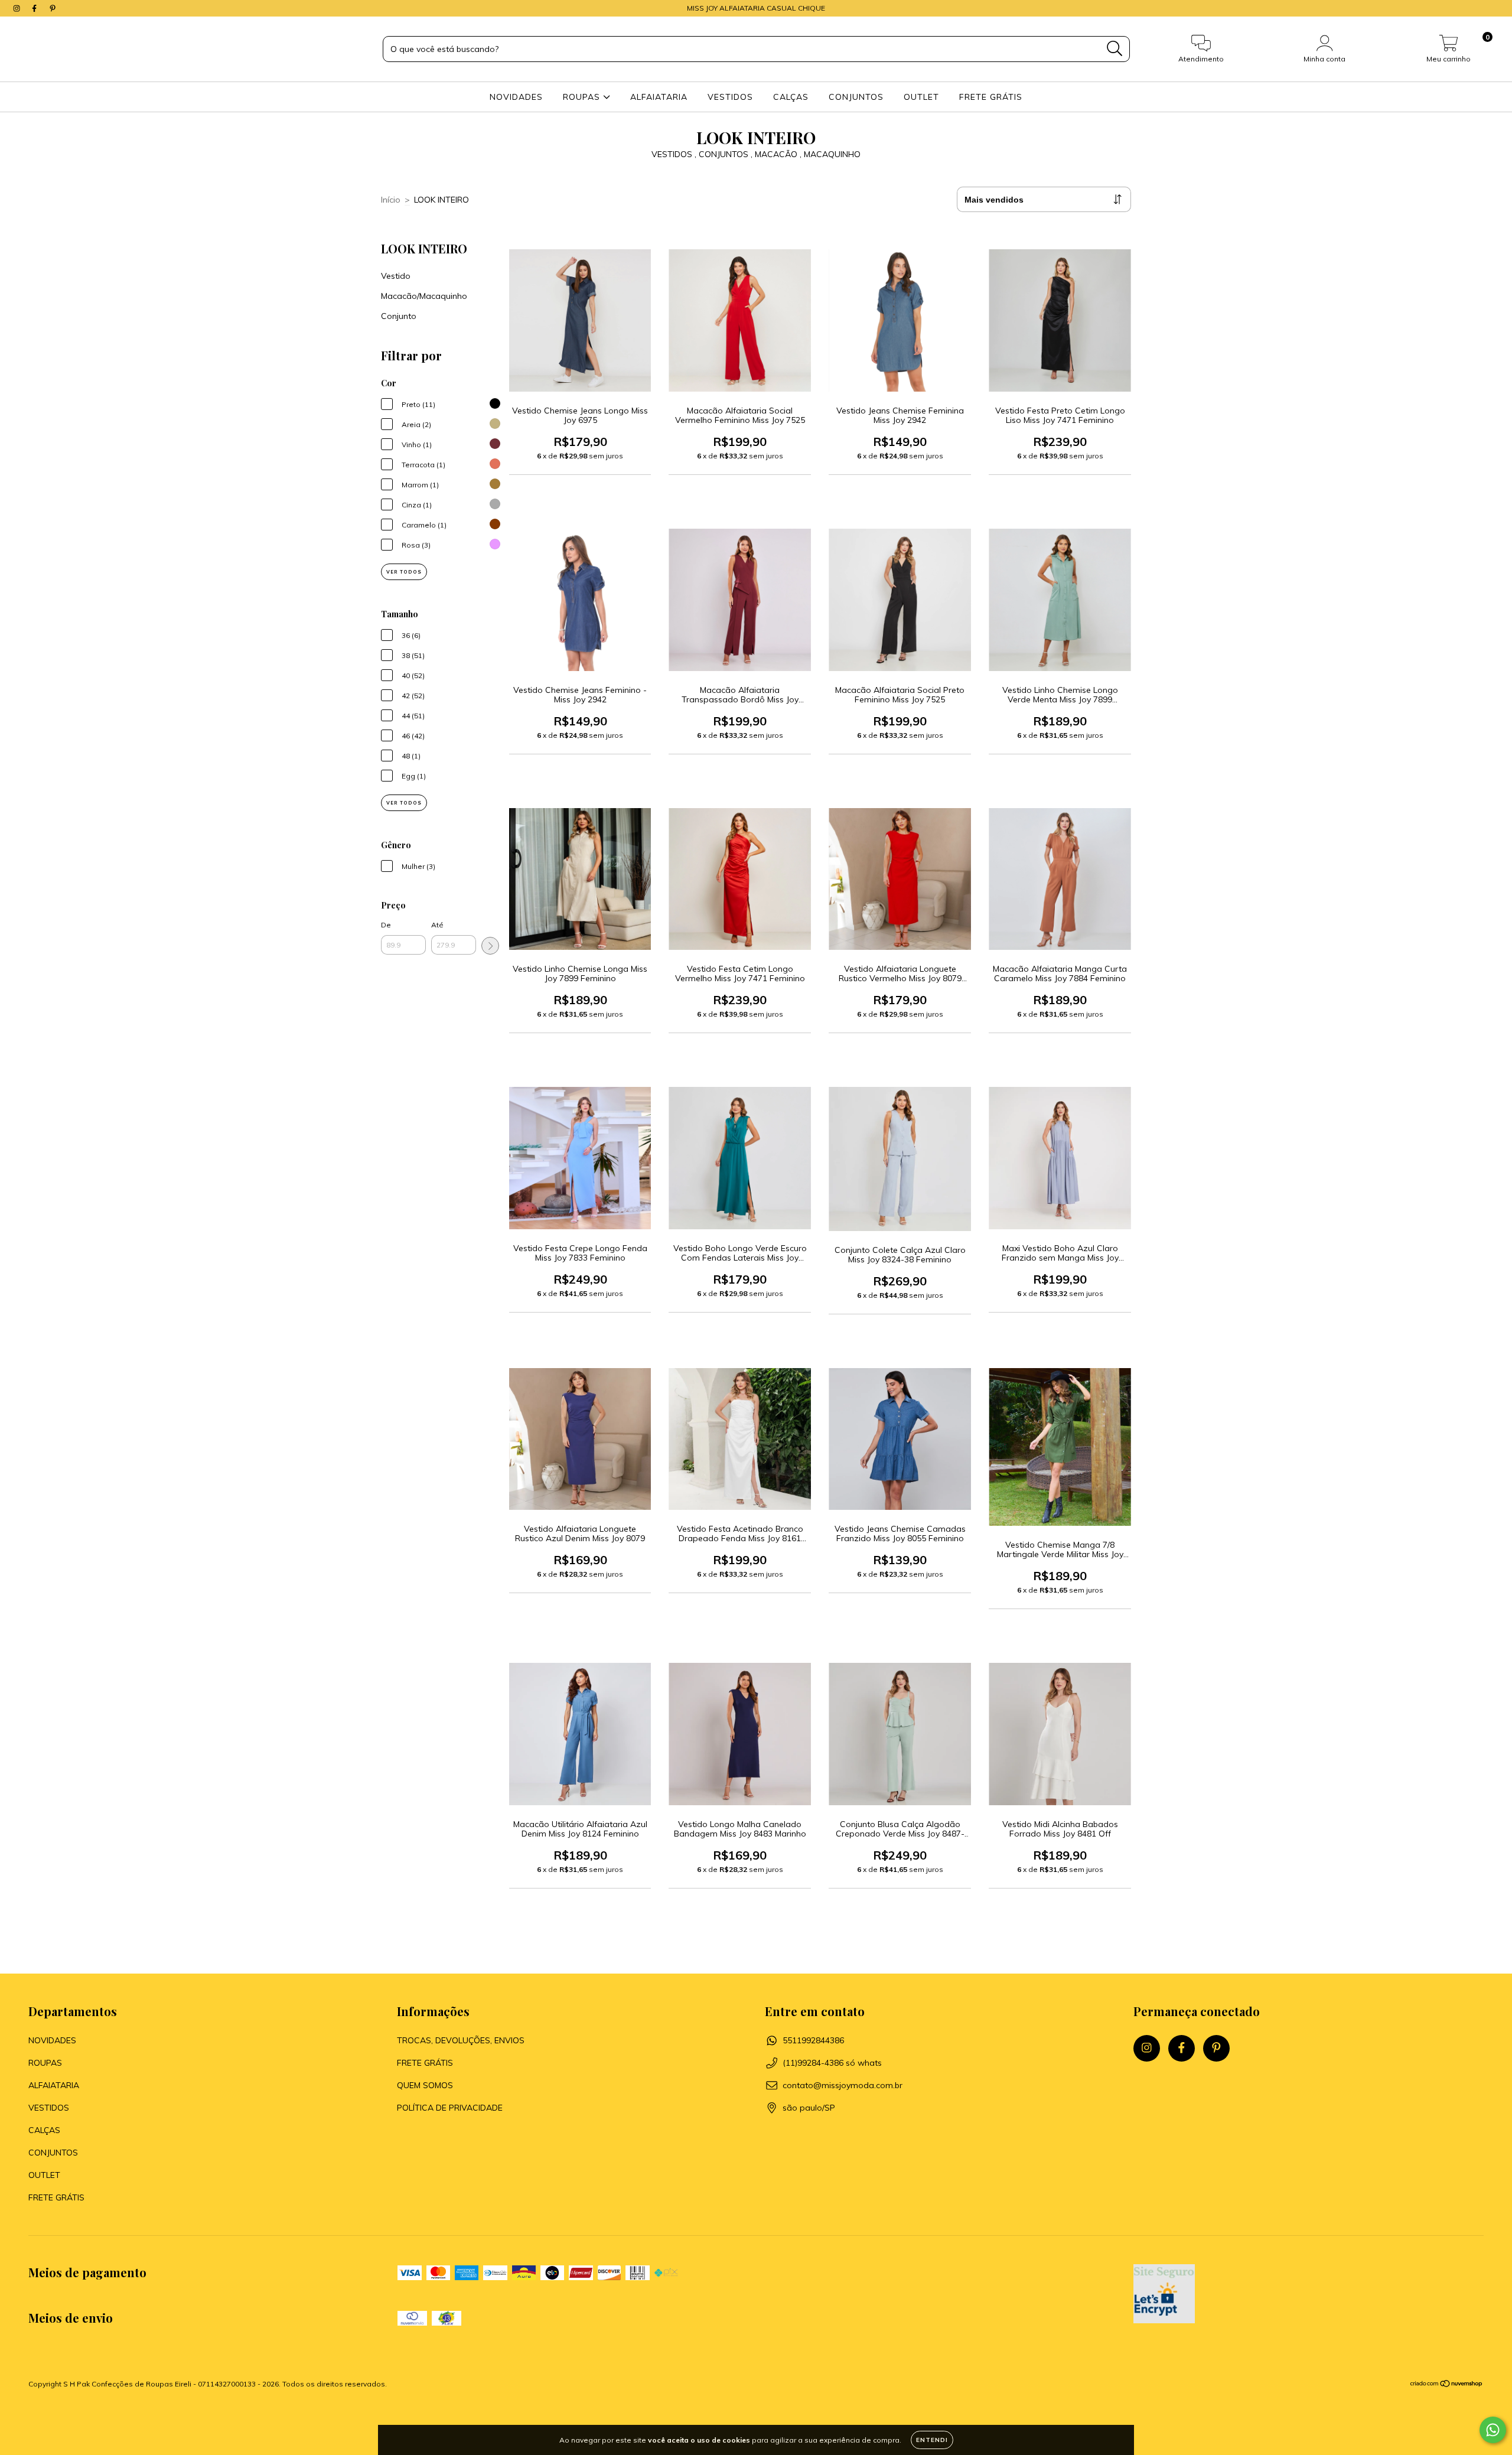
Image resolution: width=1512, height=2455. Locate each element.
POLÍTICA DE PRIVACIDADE (450, 2108)
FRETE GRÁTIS (991, 97)
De (386, 925)
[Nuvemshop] (1447, 2385)
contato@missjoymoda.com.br (843, 2085)
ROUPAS (583, 97)
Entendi (932, 2440)
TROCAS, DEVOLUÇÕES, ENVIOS (461, 2040)
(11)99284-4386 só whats (832, 2063)
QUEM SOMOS (425, 2085)
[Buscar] (1115, 49)
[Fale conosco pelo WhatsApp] (1493, 2430)
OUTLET (921, 97)
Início (391, 200)
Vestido (396, 276)
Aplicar (490, 946)
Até (437, 925)
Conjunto (399, 316)
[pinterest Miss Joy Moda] (53, 8)
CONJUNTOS (856, 97)
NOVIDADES (516, 97)
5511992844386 (813, 2040)
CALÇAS (791, 97)
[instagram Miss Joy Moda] (18, 8)
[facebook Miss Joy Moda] (35, 8)
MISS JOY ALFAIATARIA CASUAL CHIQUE (756, 8)
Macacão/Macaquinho (424, 296)
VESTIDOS (730, 97)
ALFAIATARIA (659, 97)
